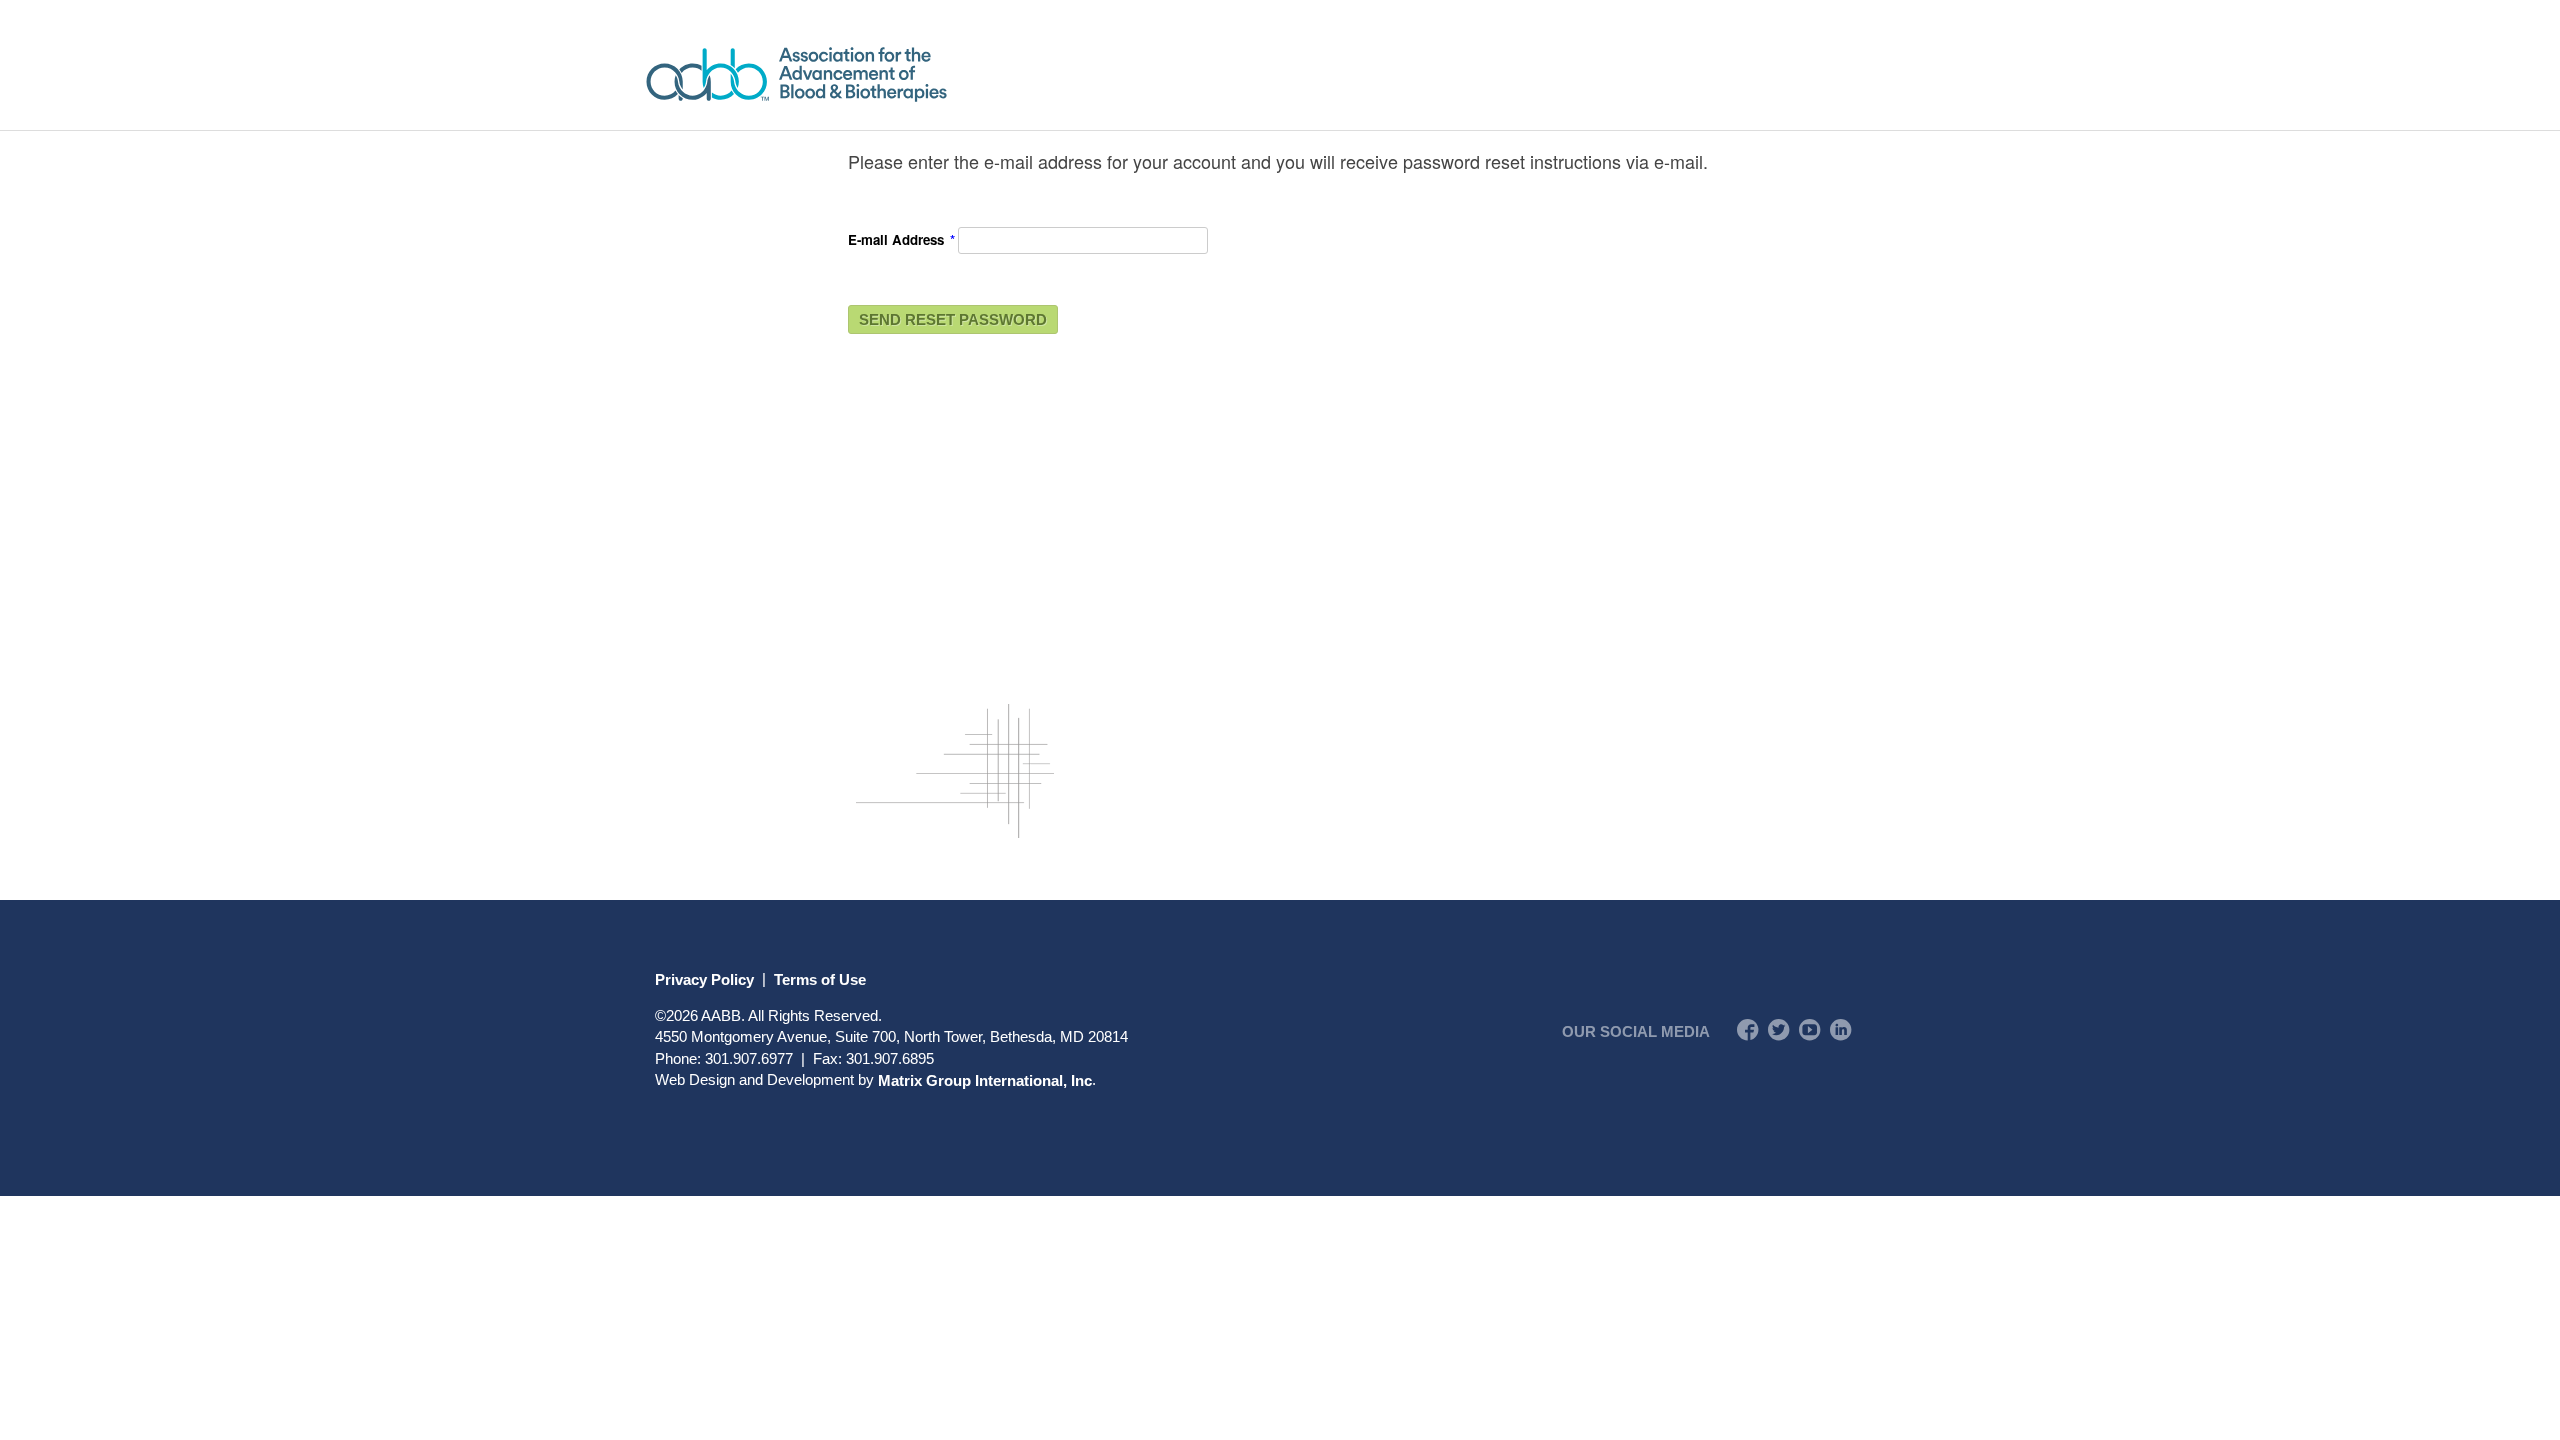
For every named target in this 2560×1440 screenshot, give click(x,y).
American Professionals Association (854, 74)
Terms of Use (820, 978)
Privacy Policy (704, 978)
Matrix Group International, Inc (985, 1079)
